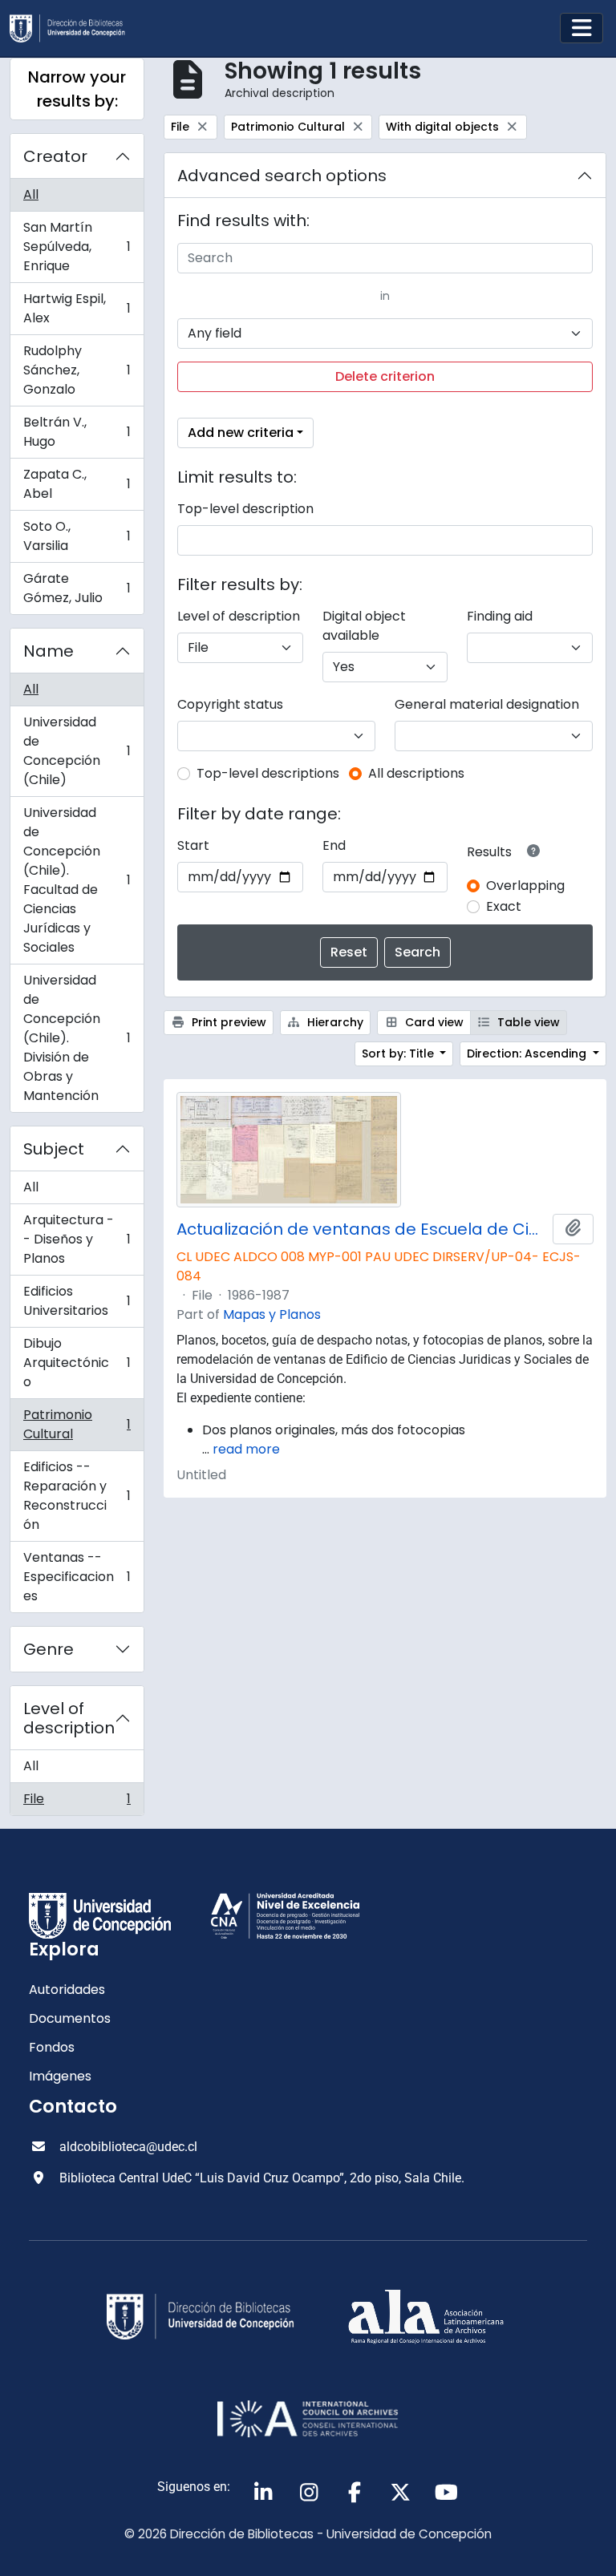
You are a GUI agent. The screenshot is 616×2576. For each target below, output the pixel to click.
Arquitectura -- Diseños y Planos (77, 1239)
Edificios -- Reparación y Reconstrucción (77, 1496)
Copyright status (230, 704)
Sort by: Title (399, 1053)
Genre (49, 1649)
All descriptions (416, 773)
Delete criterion (385, 376)
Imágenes (60, 2076)
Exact (504, 906)
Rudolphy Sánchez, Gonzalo (77, 370)
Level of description (69, 1718)
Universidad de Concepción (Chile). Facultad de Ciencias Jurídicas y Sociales (77, 880)
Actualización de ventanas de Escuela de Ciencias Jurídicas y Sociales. (361, 1229)
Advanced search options (282, 176)
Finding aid (500, 616)
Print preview (227, 1022)
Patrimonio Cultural (77, 1424)
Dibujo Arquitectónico (77, 1363)
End (334, 845)
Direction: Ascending (528, 1053)
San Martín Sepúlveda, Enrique (77, 247)
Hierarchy (334, 1022)
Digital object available (364, 626)
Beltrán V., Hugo (77, 432)
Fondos (52, 2047)
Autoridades (67, 1990)
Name (49, 651)
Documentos (70, 2018)
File (77, 1802)
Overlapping (525, 886)
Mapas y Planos (272, 1314)
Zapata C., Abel (77, 484)
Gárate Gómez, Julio (77, 588)
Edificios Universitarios (77, 1301)
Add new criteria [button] (241, 433)
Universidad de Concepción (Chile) (77, 751)
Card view (433, 1022)
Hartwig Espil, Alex (77, 308)
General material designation (487, 704)
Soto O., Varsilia (77, 536)
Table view (527, 1022)
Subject (54, 1149)
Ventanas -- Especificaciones (77, 1577)
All (31, 194)
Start (193, 845)
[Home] (74, 28)
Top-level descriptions (268, 773)
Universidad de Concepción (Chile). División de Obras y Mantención (77, 1038)
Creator (55, 156)
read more (246, 1449)
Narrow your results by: (77, 89)
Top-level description (245, 509)
